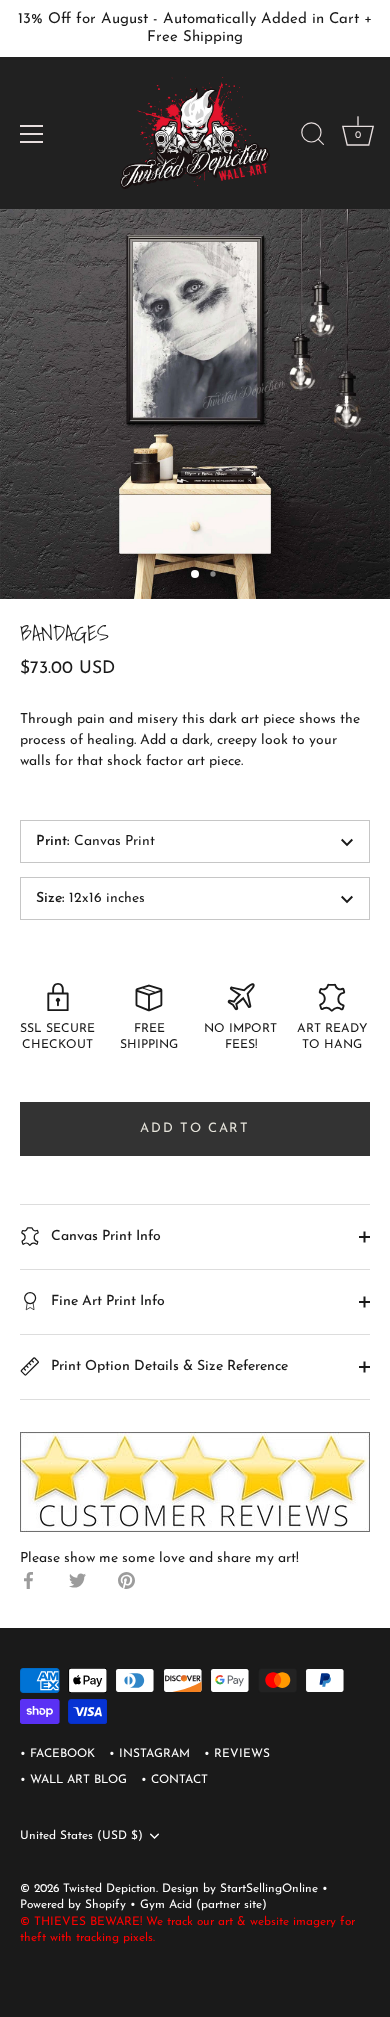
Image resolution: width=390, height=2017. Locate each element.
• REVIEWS (237, 1754)
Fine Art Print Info (106, 1301)
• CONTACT (174, 1780)
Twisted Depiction (109, 1889)
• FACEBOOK (57, 1754)
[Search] (313, 137)
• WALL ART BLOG (73, 1780)
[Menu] (32, 134)
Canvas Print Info (104, 1236)
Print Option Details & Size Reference (167, 1366)
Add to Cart (195, 1128)
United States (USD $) (81, 1836)
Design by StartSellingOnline (242, 1889)
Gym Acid (166, 1905)
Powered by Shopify (75, 1905)
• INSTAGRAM (149, 1754)
